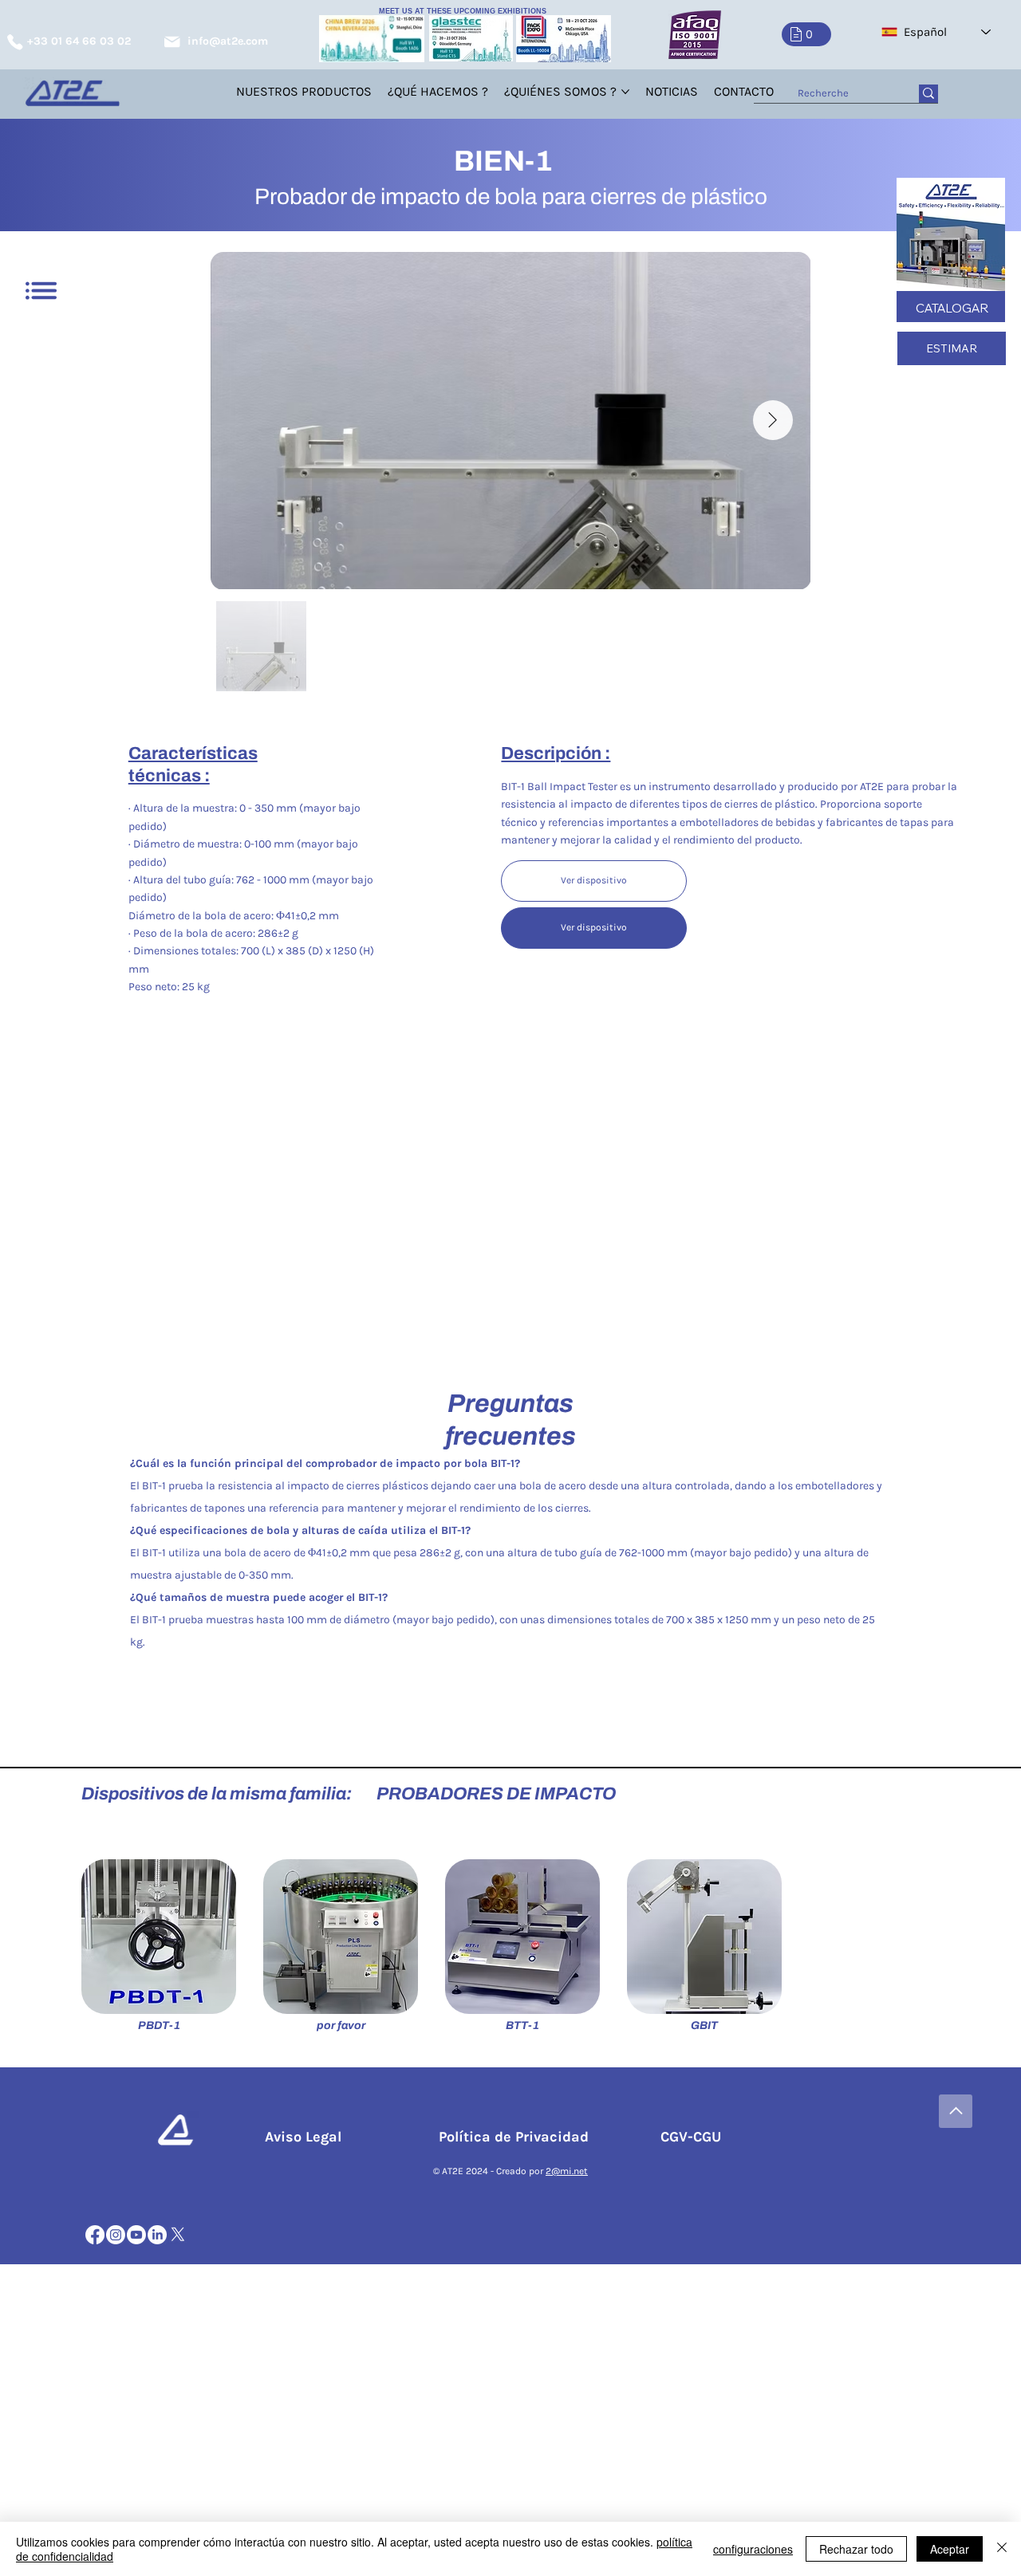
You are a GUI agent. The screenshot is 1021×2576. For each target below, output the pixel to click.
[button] (806, 34)
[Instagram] (116, 2235)
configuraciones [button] (753, 2549)
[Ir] (956, 2111)
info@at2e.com (228, 41)
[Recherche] (928, 94)
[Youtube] (136, 2235)
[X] (178, 2235)
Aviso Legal (307, 2137)
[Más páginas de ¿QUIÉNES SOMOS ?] (625, 92)
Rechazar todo (856, 2549)
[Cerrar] (1002, 2549)
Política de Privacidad (518, 2137)
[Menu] (41, 291)
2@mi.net (567, 2171)
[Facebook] (95, 2235)
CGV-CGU (689, 2137)
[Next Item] (773, 420)
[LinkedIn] (157, 2235)
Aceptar (950, 2549)
